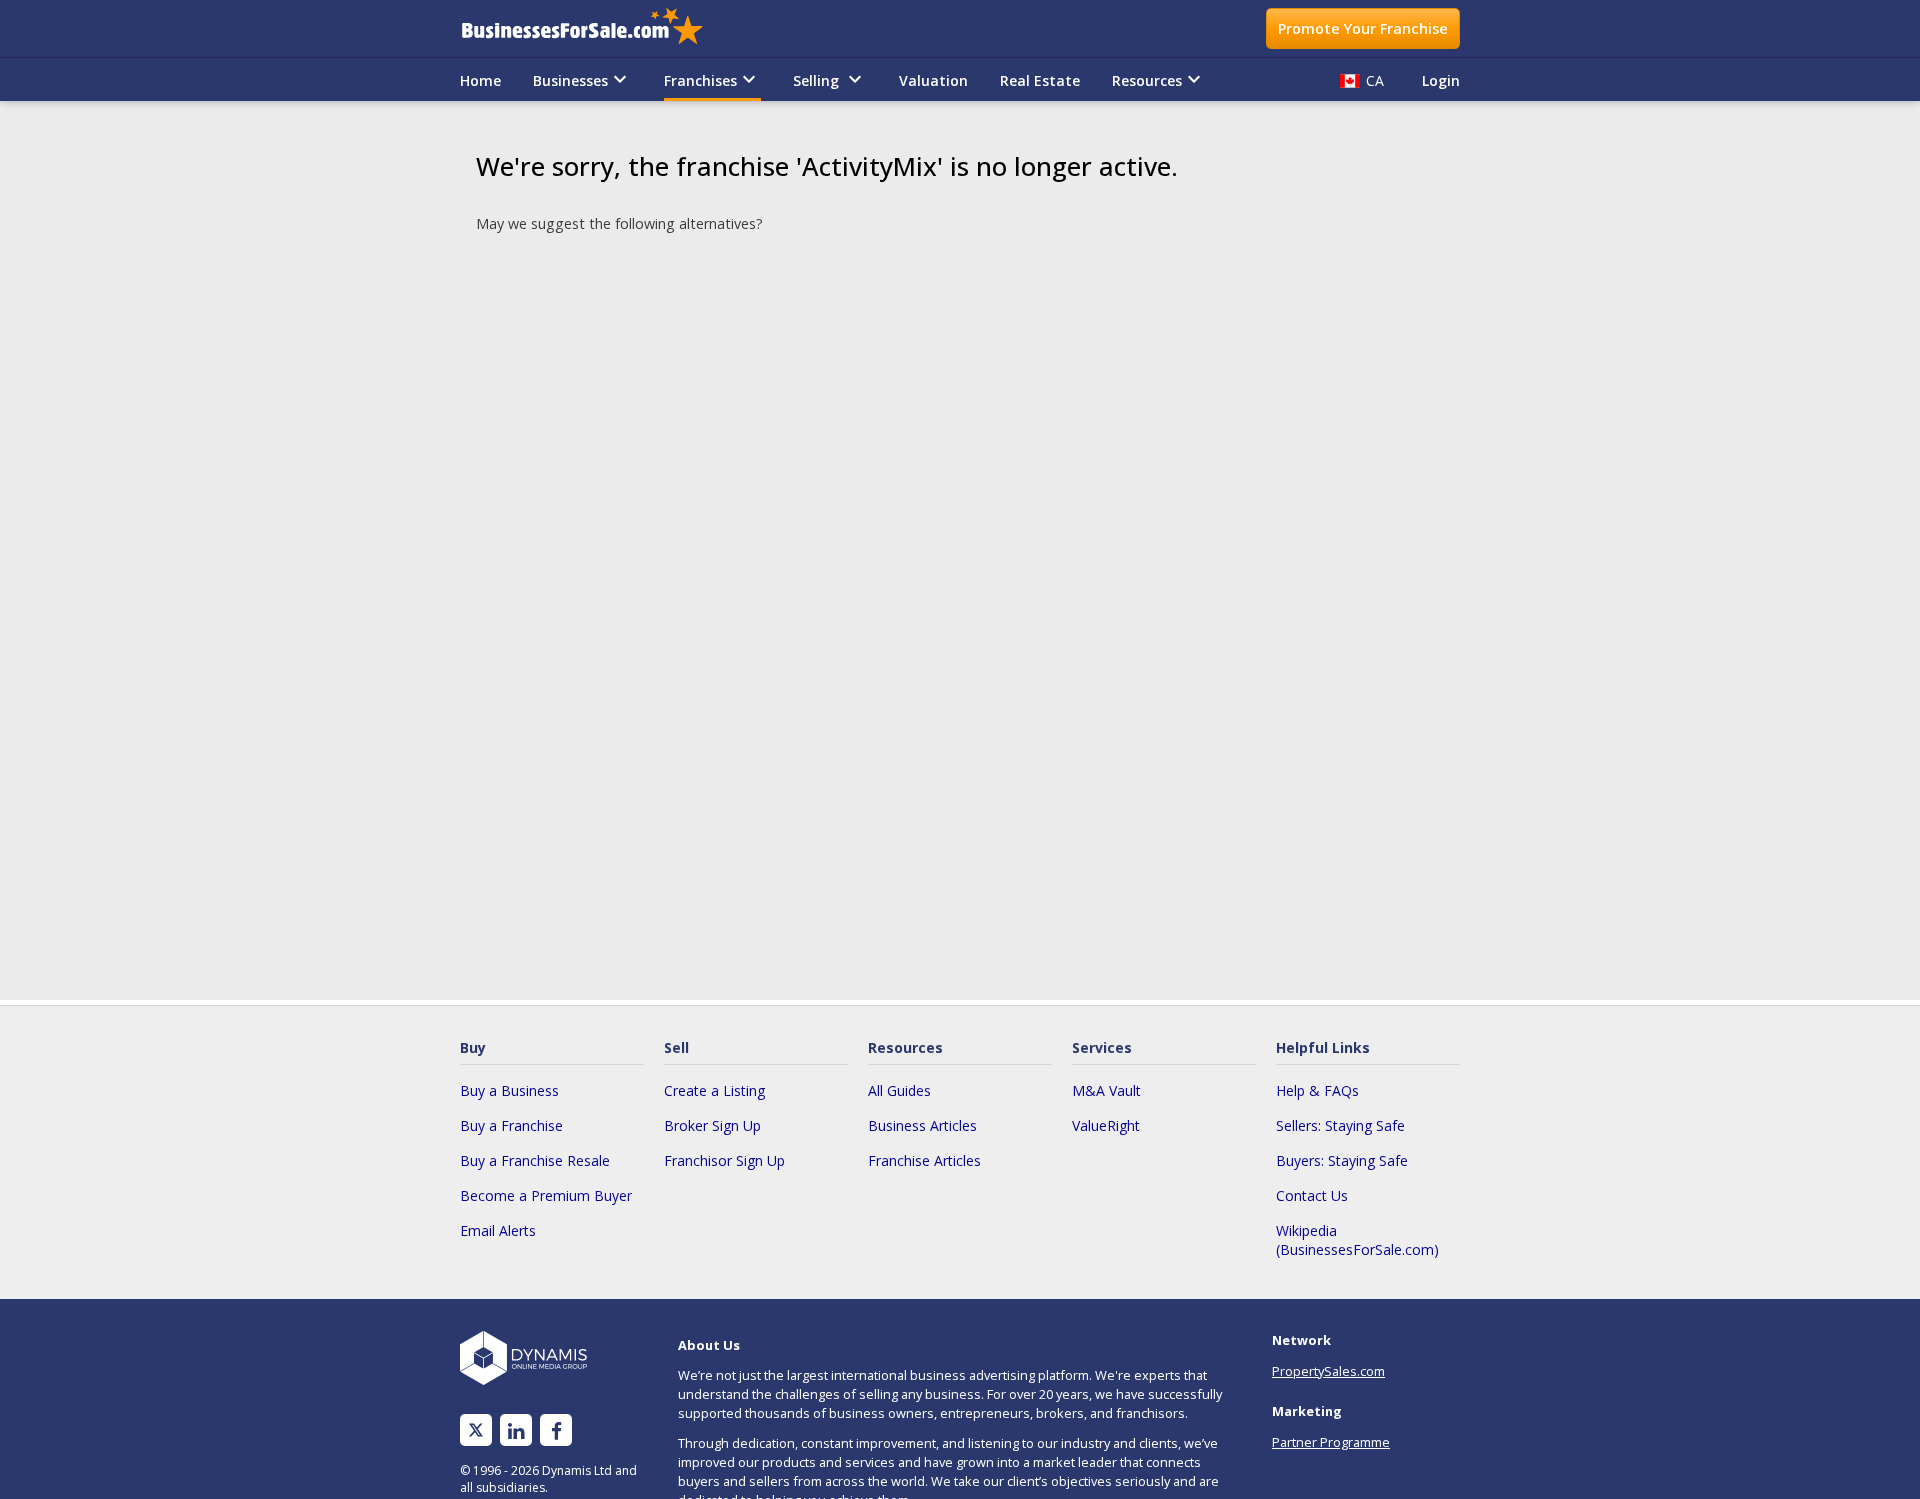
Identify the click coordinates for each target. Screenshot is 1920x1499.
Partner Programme (1331, 1442)
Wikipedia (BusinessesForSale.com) (1357, 1240)
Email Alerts (498, 1230)
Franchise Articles (924, 1160)
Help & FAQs (1317, 1090)
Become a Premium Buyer (546, 1195)
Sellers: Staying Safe (1340, 1125)
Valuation (933, 80)
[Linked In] (516, 1430)
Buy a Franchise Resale (535, 1160)
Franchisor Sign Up (724, 1160)
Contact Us (1312, 1195)
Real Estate (1040, 80)
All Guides (899, 1090)
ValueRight (1106, 1125)
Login (1441, 80)
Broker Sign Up (712, 1125)
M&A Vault (1106, 1090)
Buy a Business (509, 1090)
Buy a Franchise (511, 1125)
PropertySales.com (1328, 1371)
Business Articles (922, 1125)
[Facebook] (556, 1430)
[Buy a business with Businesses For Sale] (596, 28)
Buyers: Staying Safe (1342, 1160)
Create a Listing (714, 1090)
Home (480, 80)
